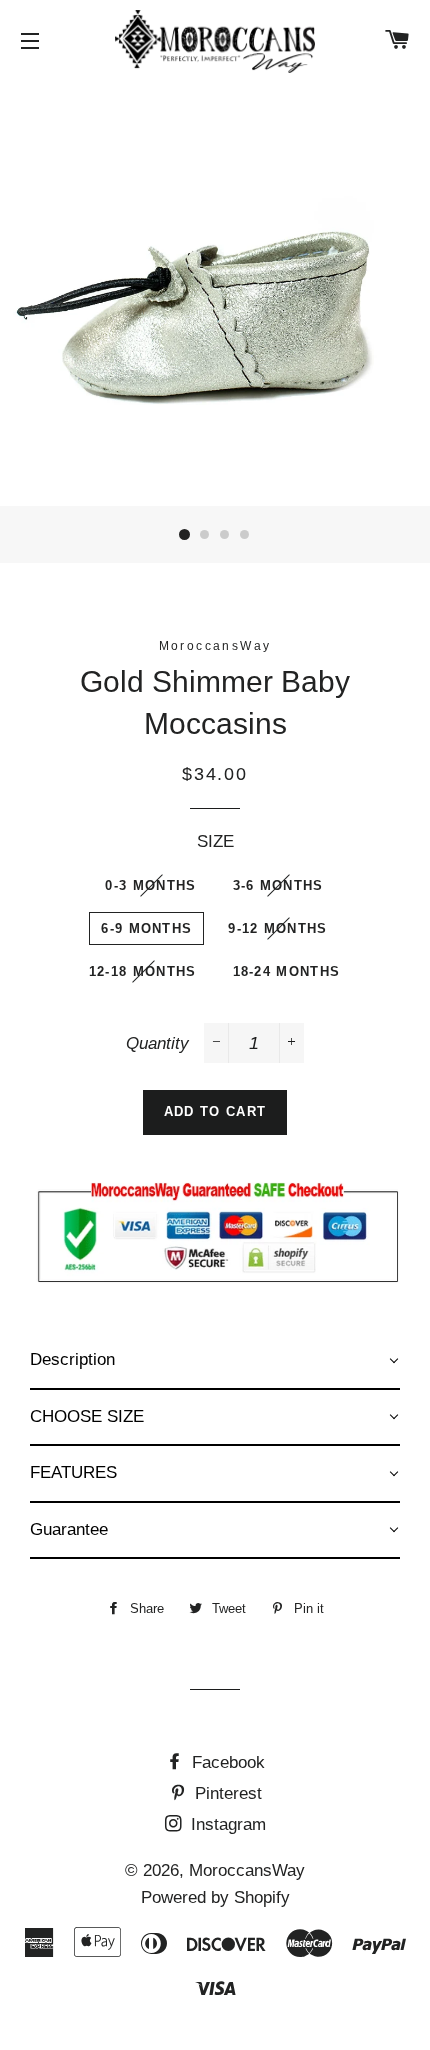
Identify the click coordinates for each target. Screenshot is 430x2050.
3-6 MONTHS (278, 885)
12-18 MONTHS (143, 971)
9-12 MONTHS (277, 928)
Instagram (226, 1824)
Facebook (226, 1762)
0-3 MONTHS (150, 885)
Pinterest (226, 1793)
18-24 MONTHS (287, 971)
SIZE (215, 841)
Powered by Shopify (215, 1897)
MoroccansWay (247, 1870)
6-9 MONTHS (146, 928)
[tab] (215, 1361)
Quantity (157, 1043)
